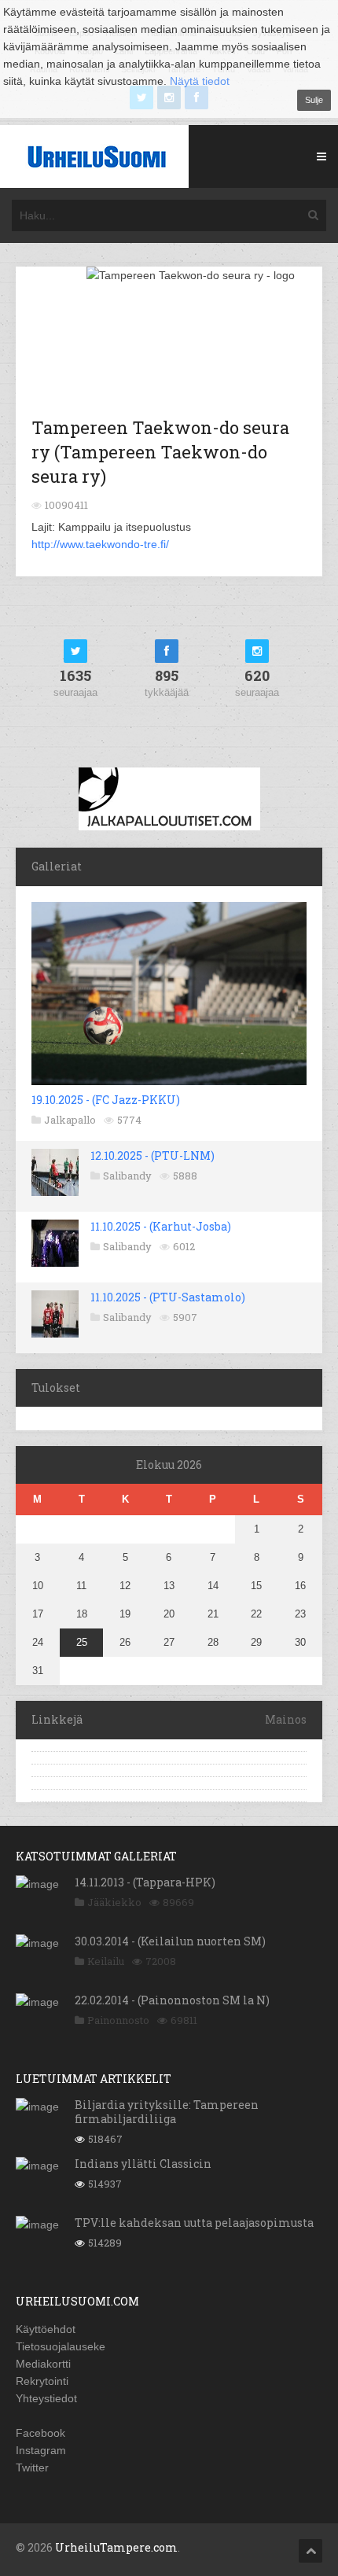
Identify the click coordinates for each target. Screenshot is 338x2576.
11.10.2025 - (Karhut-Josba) (161, 1226)
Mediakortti (43, 2364)
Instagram (41, 2450)
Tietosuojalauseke (61, 2346)
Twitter (32, 2467)
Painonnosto (118, 2020)
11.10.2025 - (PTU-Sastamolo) (168, 1297)
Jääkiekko (114, 1902)
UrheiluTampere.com (116, 2547)
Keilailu (106, 1961)
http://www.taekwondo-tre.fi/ (100, 544)
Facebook (40, 2433)
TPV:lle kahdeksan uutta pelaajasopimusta (194, 2223)
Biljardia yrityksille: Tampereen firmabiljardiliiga (167, 2112)
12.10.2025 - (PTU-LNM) (152, 1156)
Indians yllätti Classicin (143, 2164)
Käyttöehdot (46, 2329)
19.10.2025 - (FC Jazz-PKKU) (106, 1100)
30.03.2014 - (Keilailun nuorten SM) (170, 1941)
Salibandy (127, 1176)
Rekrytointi (42, 2381)
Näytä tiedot (200, 81)
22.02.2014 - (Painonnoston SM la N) (172, 2000)
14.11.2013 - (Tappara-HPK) (145, 1882)
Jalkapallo (70, 1120)
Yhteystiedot (46, 2398)
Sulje (314, 100)
